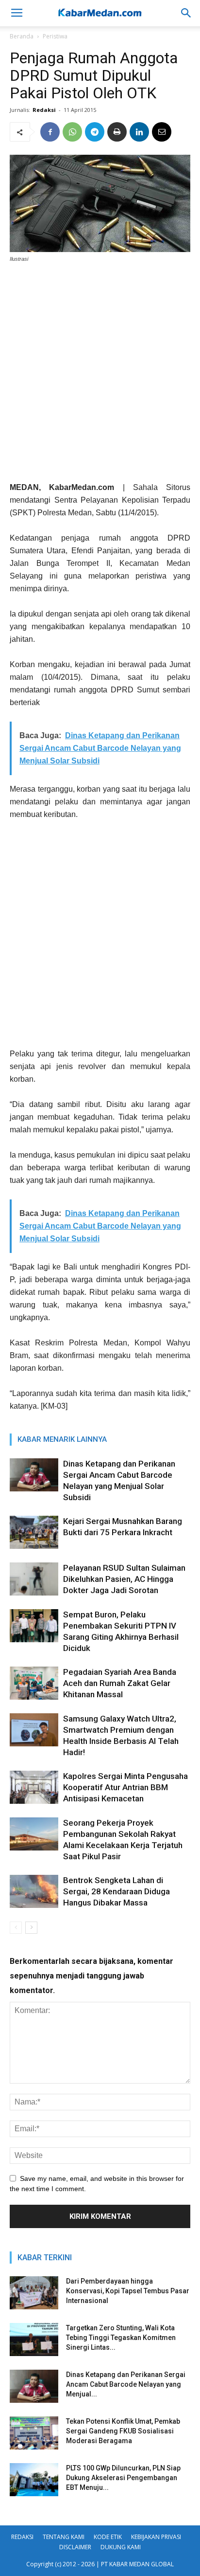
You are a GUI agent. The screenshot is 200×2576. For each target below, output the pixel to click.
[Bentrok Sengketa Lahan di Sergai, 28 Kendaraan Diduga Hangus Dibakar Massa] (34, 1892)
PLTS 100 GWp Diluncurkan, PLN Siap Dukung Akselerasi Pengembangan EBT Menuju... (123, 2478)
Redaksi (44, 110)
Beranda (22, 36)
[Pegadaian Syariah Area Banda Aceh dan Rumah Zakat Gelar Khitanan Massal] (34, 1683)
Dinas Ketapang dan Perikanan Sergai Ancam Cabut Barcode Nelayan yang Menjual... (126, 2384)
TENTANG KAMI (64, 2537)
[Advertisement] (100, 376)
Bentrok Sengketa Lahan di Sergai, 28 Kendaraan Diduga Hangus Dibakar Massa (117, 1891)
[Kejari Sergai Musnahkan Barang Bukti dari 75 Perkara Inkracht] (34, 1533)
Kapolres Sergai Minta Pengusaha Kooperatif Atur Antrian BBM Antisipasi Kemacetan (125, 1787)
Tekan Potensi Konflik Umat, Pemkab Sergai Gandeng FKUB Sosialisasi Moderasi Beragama (123, 2431)
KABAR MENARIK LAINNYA (62, 1439)
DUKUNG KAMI (121, 2547)
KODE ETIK (108, 2537)
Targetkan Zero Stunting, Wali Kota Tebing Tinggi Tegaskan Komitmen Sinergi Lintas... (121, 2338)
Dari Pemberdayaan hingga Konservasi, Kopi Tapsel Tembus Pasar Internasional (128, 2291)
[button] (186, 13)
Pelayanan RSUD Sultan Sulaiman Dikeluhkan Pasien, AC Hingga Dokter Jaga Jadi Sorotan (124, 1579)
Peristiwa (55, 36)
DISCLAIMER (75, 2547)
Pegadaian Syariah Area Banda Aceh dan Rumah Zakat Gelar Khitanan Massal (120, 1683)
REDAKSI (22, 2537)
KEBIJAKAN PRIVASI (156, 2537)
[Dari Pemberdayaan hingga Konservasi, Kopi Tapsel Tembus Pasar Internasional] (34, 2293)
